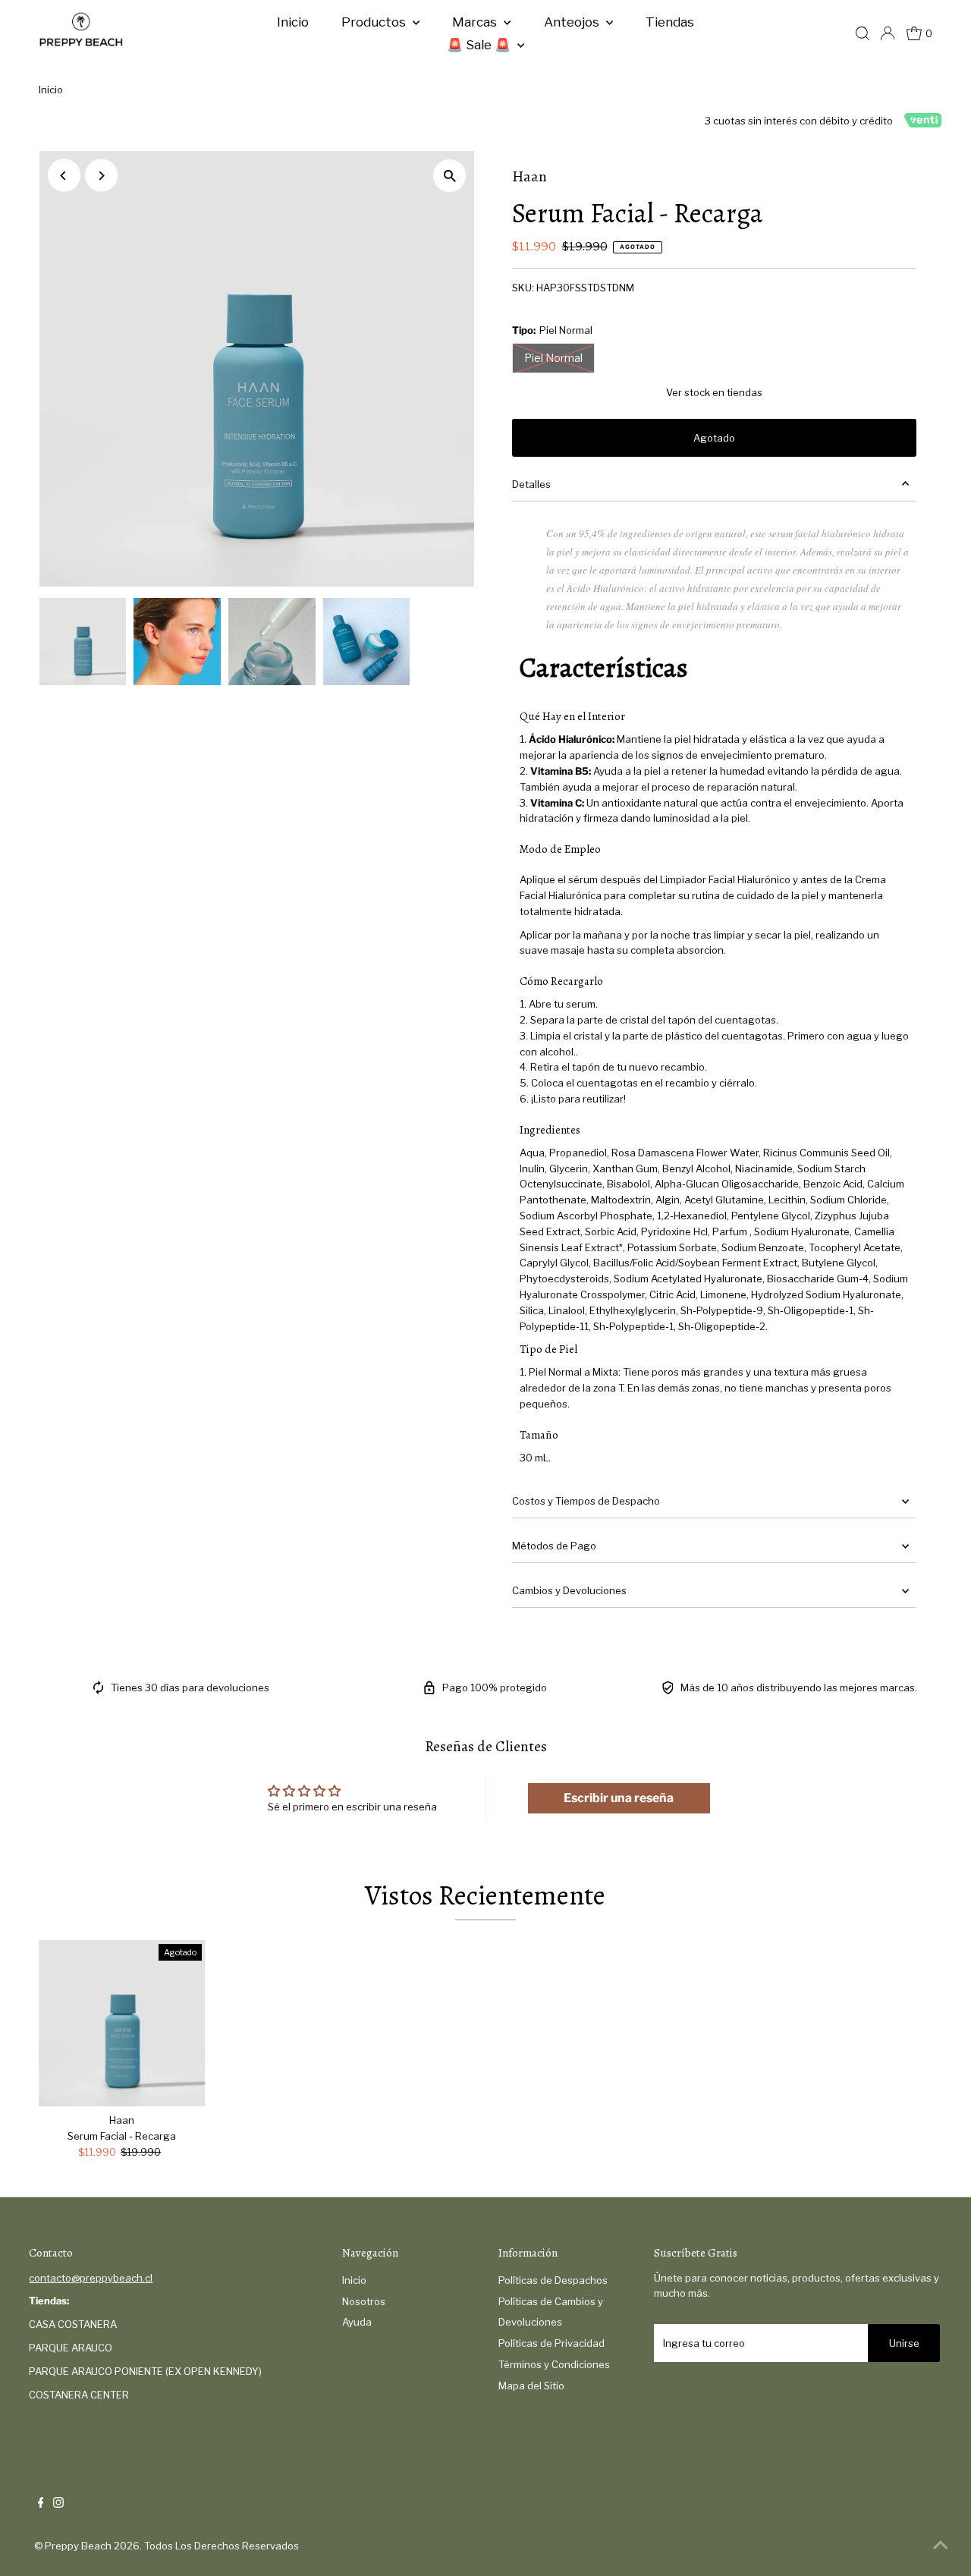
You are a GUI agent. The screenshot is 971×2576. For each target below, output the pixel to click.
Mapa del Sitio (531, 2386)
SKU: (523, 288)
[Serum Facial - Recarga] (122, 2024)
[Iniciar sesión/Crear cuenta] (888, 33)
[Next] (101, 176)
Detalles (531, 484)
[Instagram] (58, 2504)
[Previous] (64, 176)
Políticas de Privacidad (551, 2343)
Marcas (476, 22)
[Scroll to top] (941, 2546)
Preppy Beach (78, 2546)
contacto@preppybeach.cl (91, 2278)
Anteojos (573, 22)
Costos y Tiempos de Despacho (586, 1501)
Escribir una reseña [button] (619, 1798)
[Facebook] (41, 2504)
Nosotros (364, 2301)
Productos (375, 22)
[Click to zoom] (449, 176)
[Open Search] (863, 33)
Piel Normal (553, 358)
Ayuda (357, 2322)
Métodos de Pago (554, 1546)
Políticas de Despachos (553, 2280)
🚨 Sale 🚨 (480, 45)
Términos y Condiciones (554, 2364)
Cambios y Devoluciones (569, 1590)
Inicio (293, 22)
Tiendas (670, 22)
